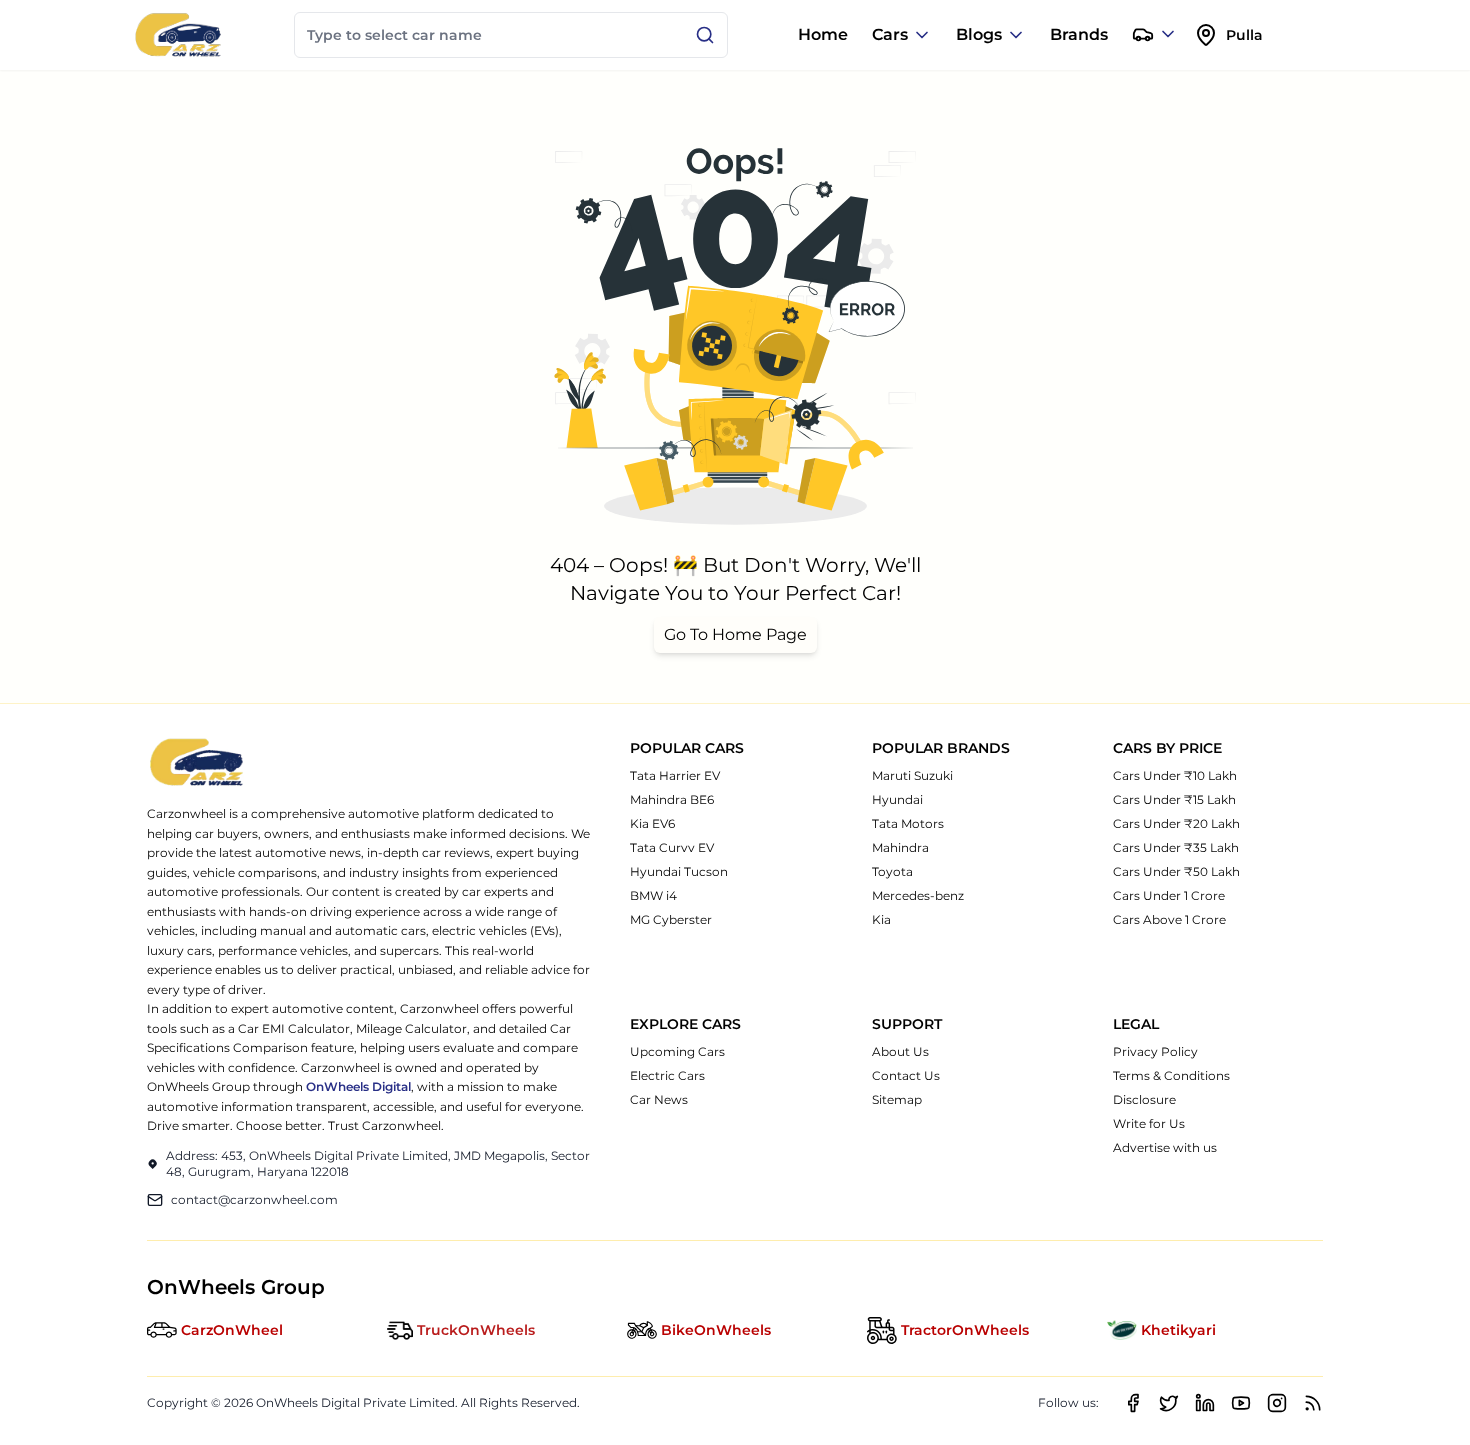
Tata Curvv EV (672, 847)
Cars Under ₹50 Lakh (1176, 871)
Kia (881, 919)
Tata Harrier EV (675, 775)
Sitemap (897, 1099)
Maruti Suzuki (912, 775)
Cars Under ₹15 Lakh (1174, 799)
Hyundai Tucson (679, 871)
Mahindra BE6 (672, 799)
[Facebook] (1133, 1403)
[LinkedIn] (1205, 1403)
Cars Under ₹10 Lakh (1175, 775)
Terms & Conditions (1171, 1075)
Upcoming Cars (677, 1051)
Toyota (892, 871)
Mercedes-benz (918, 895)
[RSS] (1313, 1403)
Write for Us (1149, 1123)
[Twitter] (1169, 1403)
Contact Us (906, 1075)
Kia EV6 (652, 823)
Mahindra (900, 847)
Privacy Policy (1155, 1051)
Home (823, 34)
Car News (659, 1099)
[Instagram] (1277, 1403)
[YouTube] (1241, 1403)
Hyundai (897, 799)
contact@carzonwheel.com (254, 1199)
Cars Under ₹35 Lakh (1176, 847)
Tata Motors (908, 823)
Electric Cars (667, 1075)
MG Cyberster (671, 919)
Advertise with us (1165, 1147)
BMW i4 (653, 895)
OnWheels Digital (358, 1086)
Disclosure (1144, 1099)
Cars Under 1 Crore (1169, 895)
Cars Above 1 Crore (1169, 919)
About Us (900, 1051)
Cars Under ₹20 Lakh (1176, 823)
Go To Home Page (735, 634)
